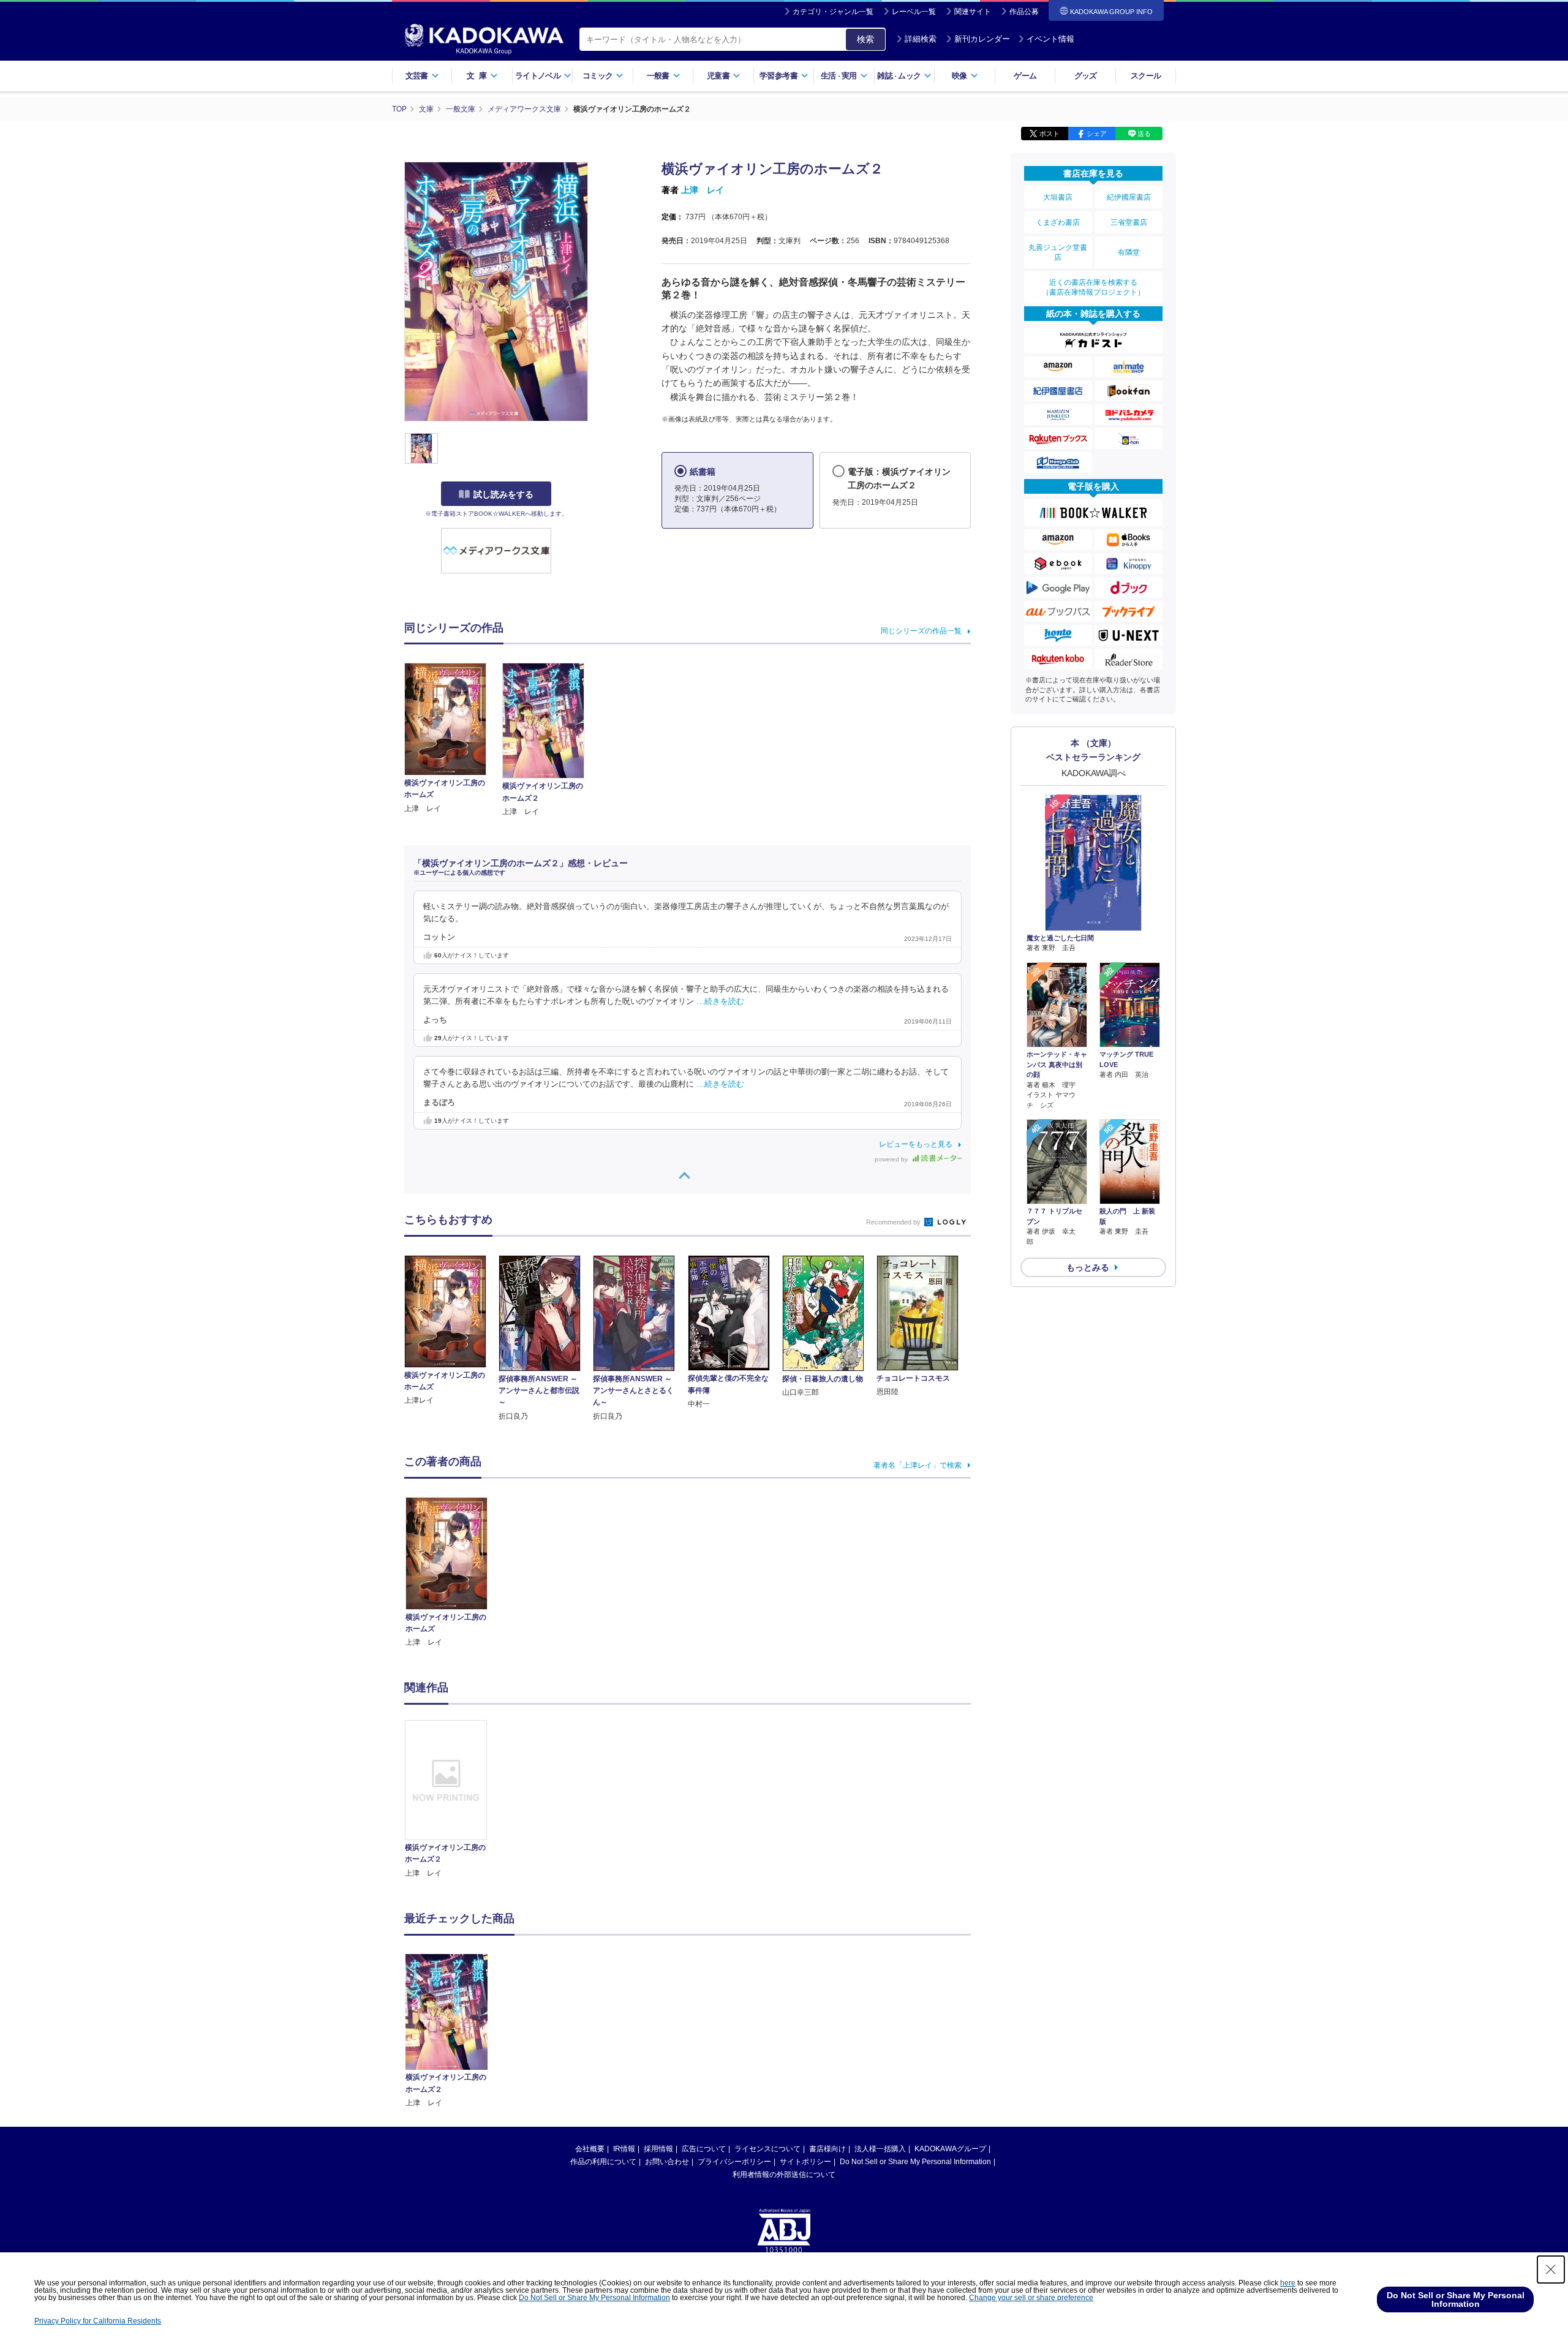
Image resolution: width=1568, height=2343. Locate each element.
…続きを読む (720, 1002)
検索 (865, 39)
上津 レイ (703, 190)
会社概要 (590, 2149)
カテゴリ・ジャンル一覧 (833, 12)
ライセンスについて (767, 2149)
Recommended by (894, 1222)
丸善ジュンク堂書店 (1058, 252)
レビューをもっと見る (916, 1144)
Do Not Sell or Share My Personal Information (915, 2162)
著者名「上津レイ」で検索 (918, 1465)
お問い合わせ (667, 2162)
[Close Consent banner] (1551, 2269)
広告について (704, 2149)
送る (1144, 134)
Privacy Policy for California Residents (98, 2321)
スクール (1146, 76)
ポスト (1050, 134)
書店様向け (827, 2149)
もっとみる (1088, 1267)
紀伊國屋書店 (1129, 197)
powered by (892, 1159)
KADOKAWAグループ (950, 2149)
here (1288, 2283)
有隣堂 (1129, 252)
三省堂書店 (1129, 222)
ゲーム (1025, 76)
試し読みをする (503, 494)
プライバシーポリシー (734, 2162)
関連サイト (973, 12)
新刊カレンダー (982, 39)
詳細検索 (921, 39)
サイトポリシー (805, 2162)
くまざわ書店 (1058, 222)
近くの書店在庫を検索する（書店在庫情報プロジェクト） (1093, 287)
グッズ (1086, 76)
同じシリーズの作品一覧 (921, 631)
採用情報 (658, 2149)
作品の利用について (603, 2162)
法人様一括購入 (880, 2149)
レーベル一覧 (914, 12)
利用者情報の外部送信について (784, 2175)
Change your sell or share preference (1031, 2298)
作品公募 (1024, 12)
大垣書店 (1058, 197)
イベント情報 (1050, 39)
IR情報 (624, 2149)
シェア (1097, 134)
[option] (453, 1800)
